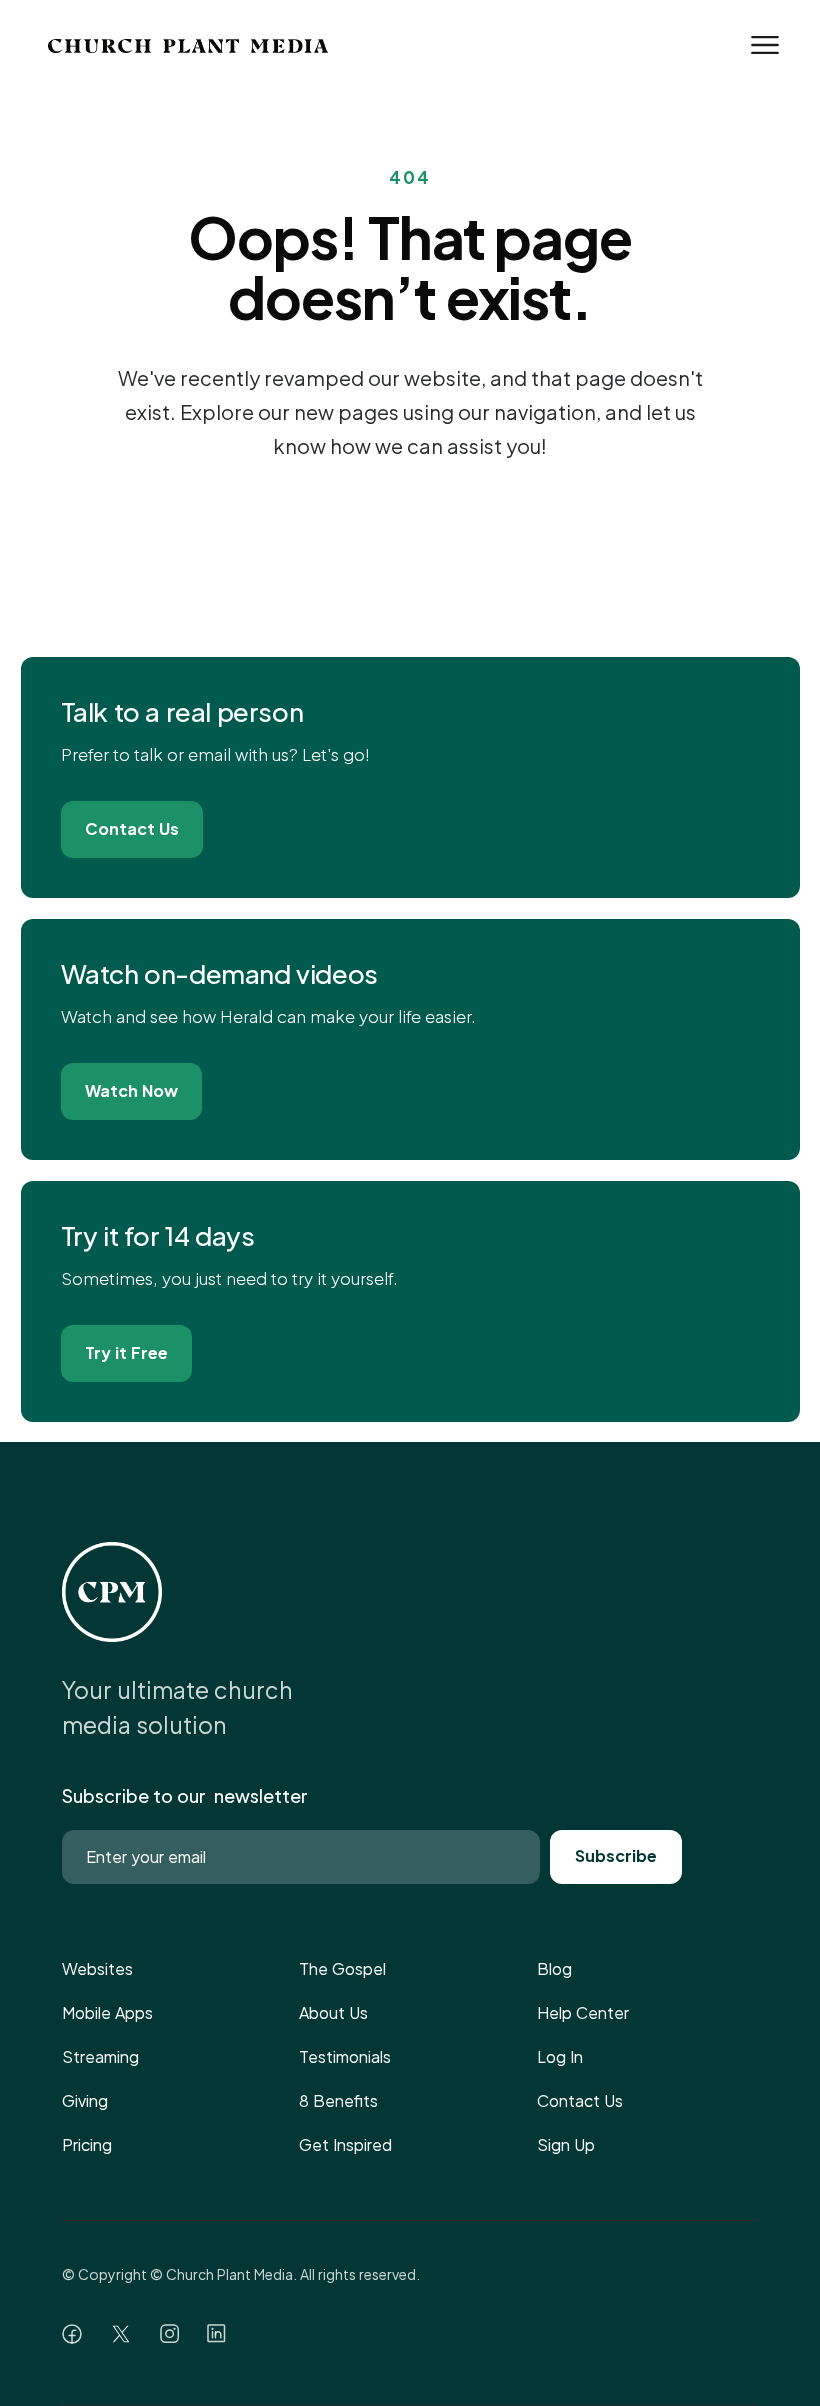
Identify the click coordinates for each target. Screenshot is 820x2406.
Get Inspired (345, 2144)
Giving (85, 2100)
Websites (97, 1968)
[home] (181, 45)
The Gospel (342, 1968)
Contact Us (132, 828)
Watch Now (131, 1090)
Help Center (583, 2012)
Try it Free (126, 1352)
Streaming (100, 2056)
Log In (560, 2056)
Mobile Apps (107, 2012)
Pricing (87, 2144)
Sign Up (566, 2144)
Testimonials (345, 2056)
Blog (554, 1968)
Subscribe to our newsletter (185, 1795)
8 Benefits (338, 2100)
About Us (333, 2012)
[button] (765, 45)
